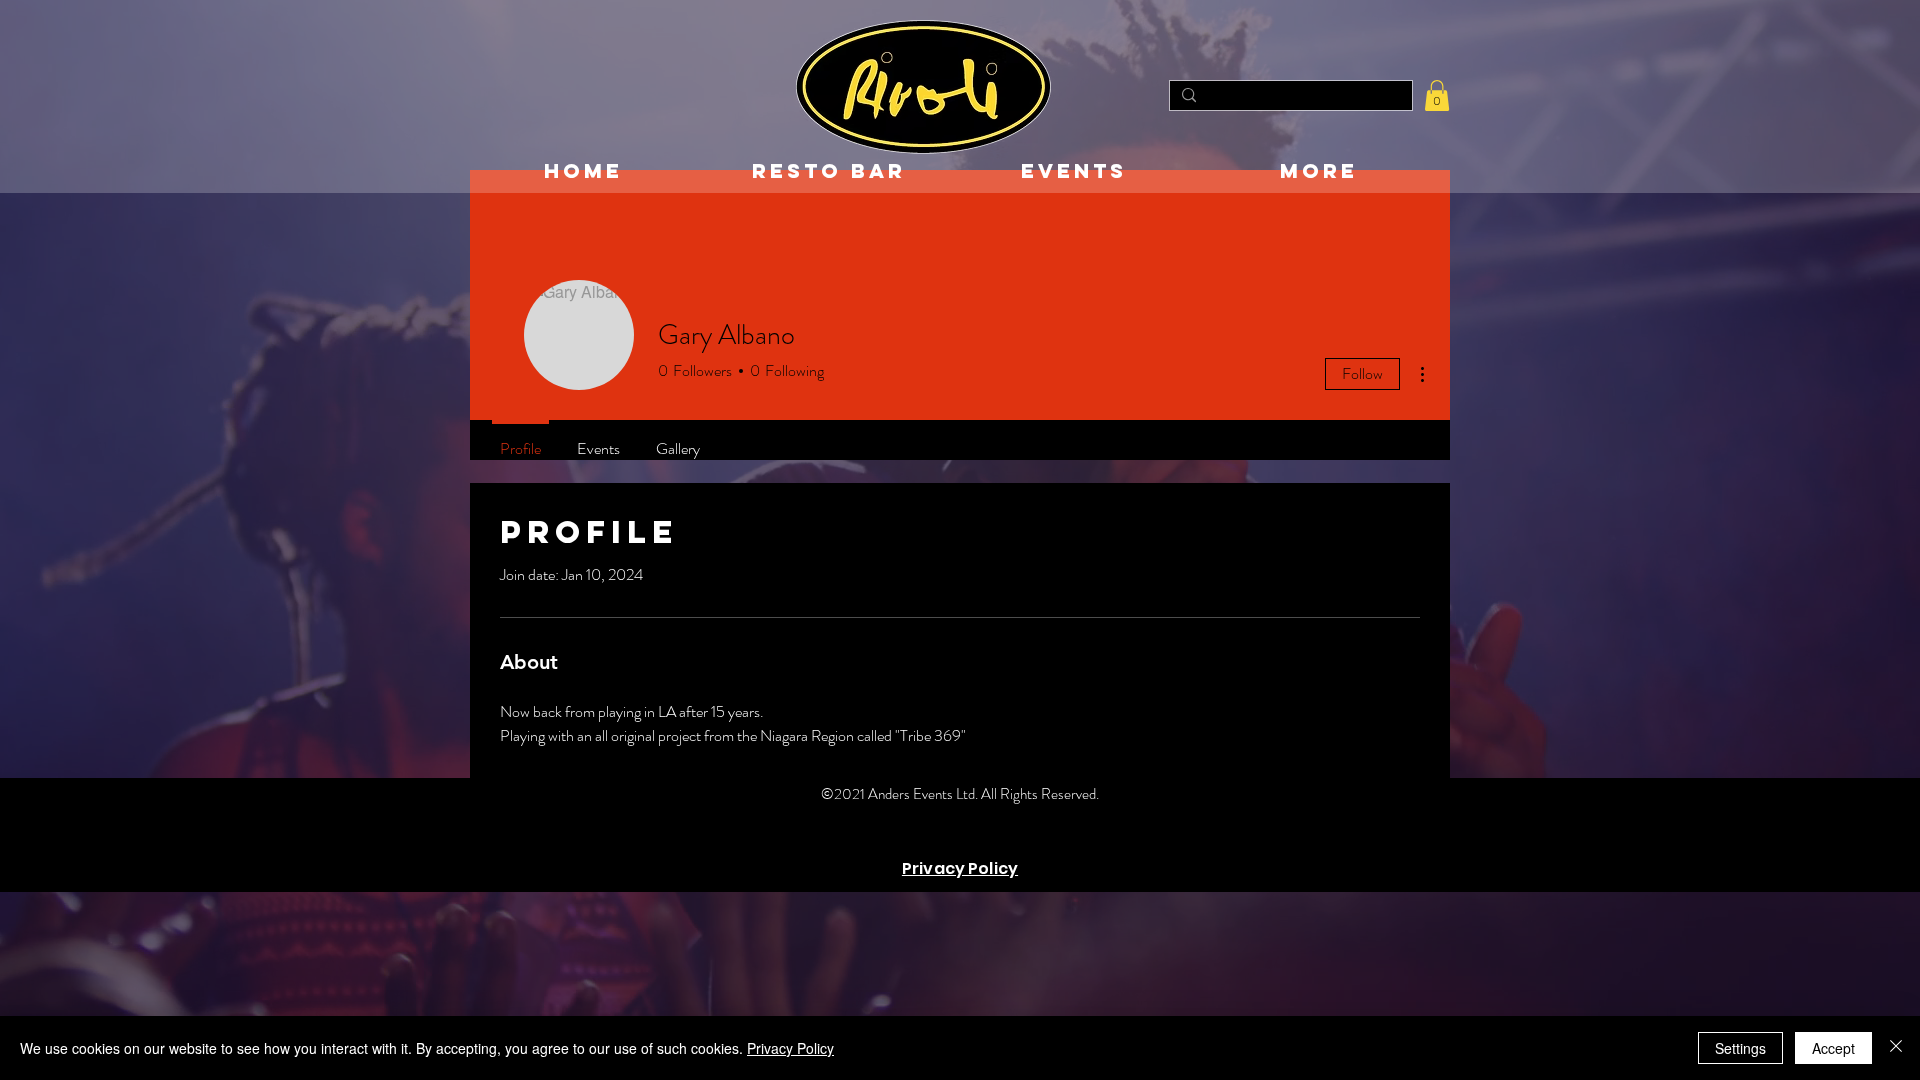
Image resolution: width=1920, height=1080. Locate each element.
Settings (1740, 1048)
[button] (1437, 95)
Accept (1833, 1048)
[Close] (1896, 1048)
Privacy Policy (790, 1048)
